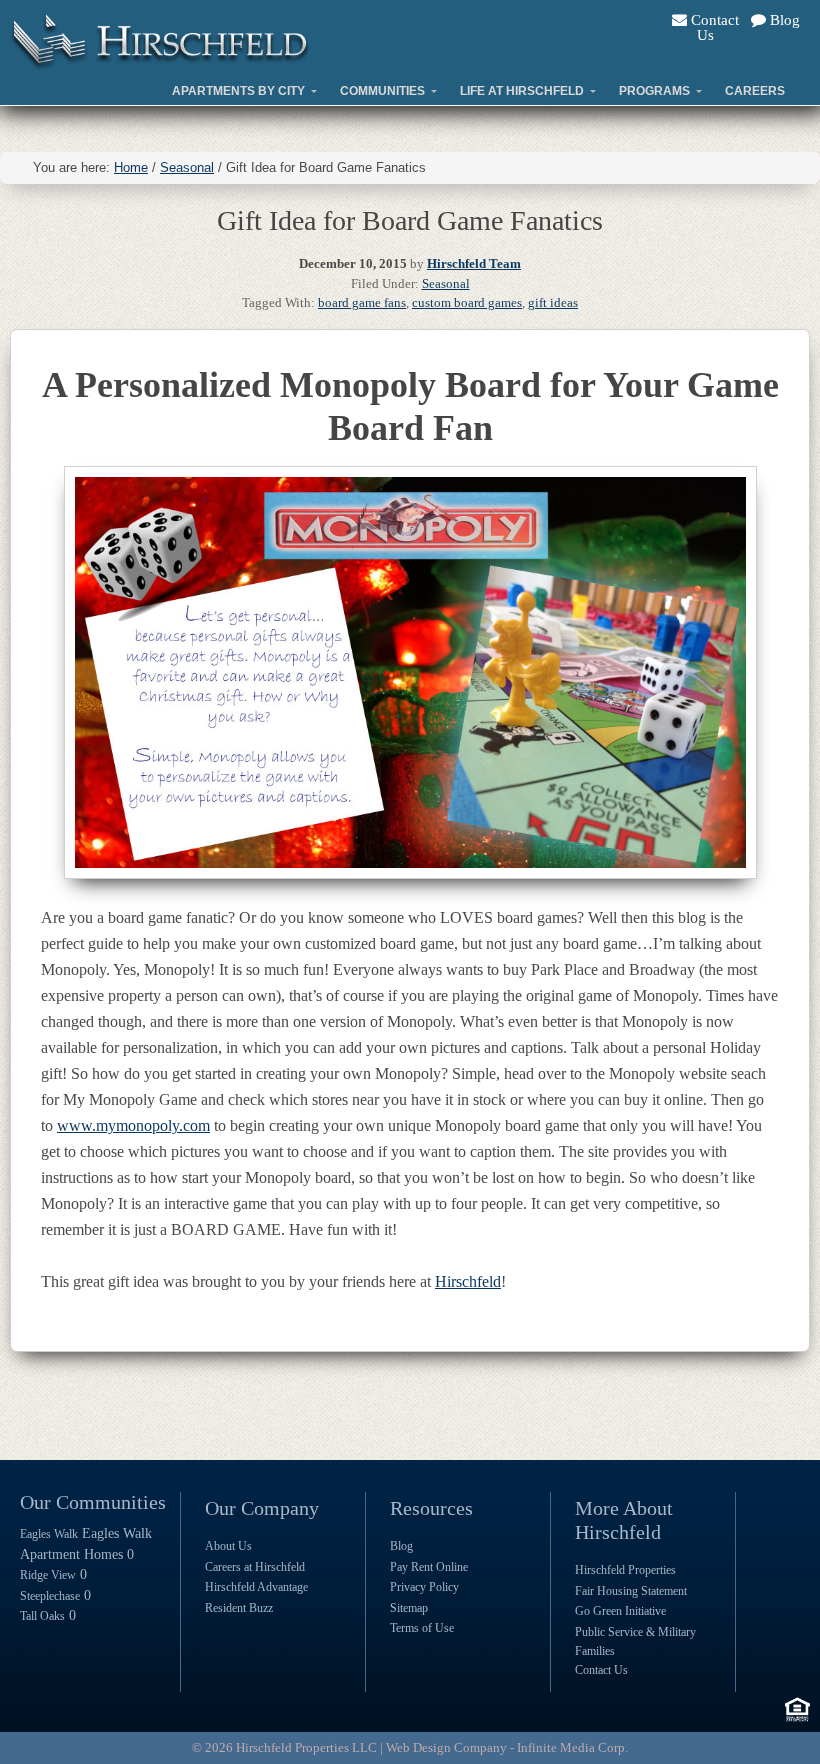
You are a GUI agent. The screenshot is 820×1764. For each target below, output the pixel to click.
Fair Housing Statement (631, 1591)
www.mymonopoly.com (133, 1125)
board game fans (362, 302)
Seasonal (446, 283)
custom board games (467, 302)
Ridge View (48, 1575)
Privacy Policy (424, 1587)
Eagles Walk (49, 1534)
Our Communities (93, 1502)
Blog (783, 20)
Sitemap (409, 1608)
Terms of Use (422, 1628)
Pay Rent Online (429, 1567)
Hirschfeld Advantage (256, 1587)
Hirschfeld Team (474, 263)
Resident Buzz (239, 1608)
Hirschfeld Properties (625, 1570)
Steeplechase (50, 1596)
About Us (228, 1546)
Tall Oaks (42, 1616)
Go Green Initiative (620, 1611)
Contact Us (713, 27)
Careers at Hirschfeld (255, 1567)
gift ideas (553, 302)
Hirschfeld (468, 1281)
